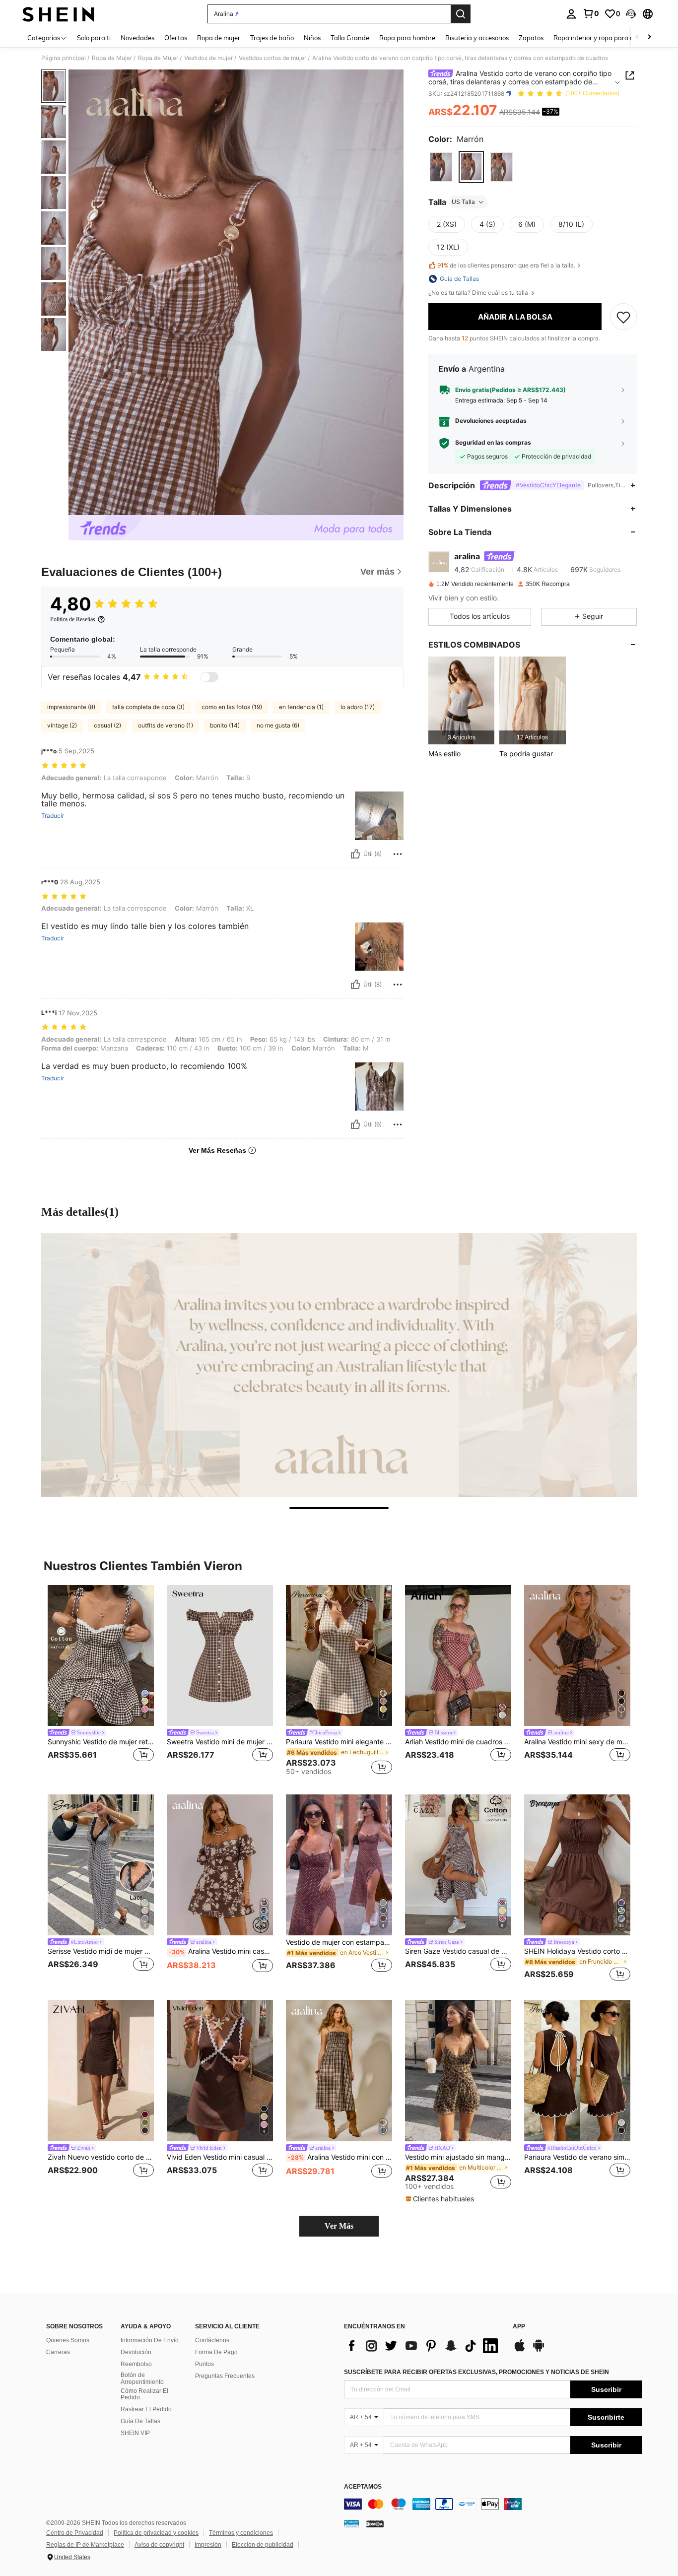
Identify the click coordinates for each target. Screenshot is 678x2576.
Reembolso (136, 2364)
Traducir (53, 816)
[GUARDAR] (623, 317)
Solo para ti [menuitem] (94, 38)
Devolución (136, 2352)
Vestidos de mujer (208, 58)
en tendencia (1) (301, 707)
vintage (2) (62, 725)
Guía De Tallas (140, 2421)
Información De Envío (150, 2340)
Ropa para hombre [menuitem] (407, 38)
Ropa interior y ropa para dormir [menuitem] (601, 38)
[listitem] (461, 700)
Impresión (208, 2545)
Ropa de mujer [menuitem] (219, 38)
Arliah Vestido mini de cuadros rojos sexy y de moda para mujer (458, 1742)
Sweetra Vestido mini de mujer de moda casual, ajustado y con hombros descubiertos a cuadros (220, 1742)
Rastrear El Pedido (146, 2409)
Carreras (58, 2352)
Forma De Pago (216, 2352)
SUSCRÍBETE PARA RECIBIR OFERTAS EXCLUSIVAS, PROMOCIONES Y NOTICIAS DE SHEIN (476, 2372)
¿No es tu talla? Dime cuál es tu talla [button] (479, 293)
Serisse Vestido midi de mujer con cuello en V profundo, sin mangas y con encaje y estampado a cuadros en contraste (101, 1951)
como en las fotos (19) (232, 707)
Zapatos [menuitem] (531, 38)
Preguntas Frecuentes (225, 2376)
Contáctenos (212, 2340)
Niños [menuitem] (312, 38)
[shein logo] (58, 14)
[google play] (539, 2350)
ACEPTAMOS (363, 2487)
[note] (441, 2199)
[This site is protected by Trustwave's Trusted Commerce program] (351, 2523)
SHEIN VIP (135, 2433)
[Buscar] (461, 14)
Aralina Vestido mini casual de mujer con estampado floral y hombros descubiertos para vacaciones (221, 1951)
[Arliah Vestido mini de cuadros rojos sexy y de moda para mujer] (458, 1656)
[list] (423, 2346)
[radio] (441, 167)
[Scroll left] (637, 37)
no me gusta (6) (278, 725)
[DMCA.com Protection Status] (375, 2523)
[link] (591, 13)
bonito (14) (225, 725)
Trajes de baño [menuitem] (272, 38)
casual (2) (107, 725)
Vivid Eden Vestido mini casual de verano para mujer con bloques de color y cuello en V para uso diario (220, 2157)
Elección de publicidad (263, 2545)
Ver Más (339, 2226)
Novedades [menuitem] (137, 38)
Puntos (204, 2364)
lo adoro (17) (358, 707)
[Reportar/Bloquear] (398, 854)
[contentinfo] (493, 2504)
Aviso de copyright (159, 2545)
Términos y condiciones (241, 2533)
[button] (631, 14)
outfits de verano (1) (166, 725)
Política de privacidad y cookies (156, 2533)
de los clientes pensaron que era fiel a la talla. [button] (506, 265)
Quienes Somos (68, 2340)
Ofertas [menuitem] (176, 38)
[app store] (520, 2350)
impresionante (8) (71, 707)
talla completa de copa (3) (148, 707)
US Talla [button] (463, 202)
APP (519, 2327)
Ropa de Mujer (112, 58)
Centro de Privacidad (75, 2533)
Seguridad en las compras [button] (493, 443)
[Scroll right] (649, 37)
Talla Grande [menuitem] (350, 38)
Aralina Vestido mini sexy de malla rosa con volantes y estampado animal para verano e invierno (577, 1742)
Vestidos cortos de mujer (272, 58)
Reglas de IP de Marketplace (85, 2545)
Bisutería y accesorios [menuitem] (477, 38)
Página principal (64, 58)
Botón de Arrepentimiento (142, 2378)
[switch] (209, 677)
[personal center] (571, 14)
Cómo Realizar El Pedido (144, 2394)
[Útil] (355, 854)
